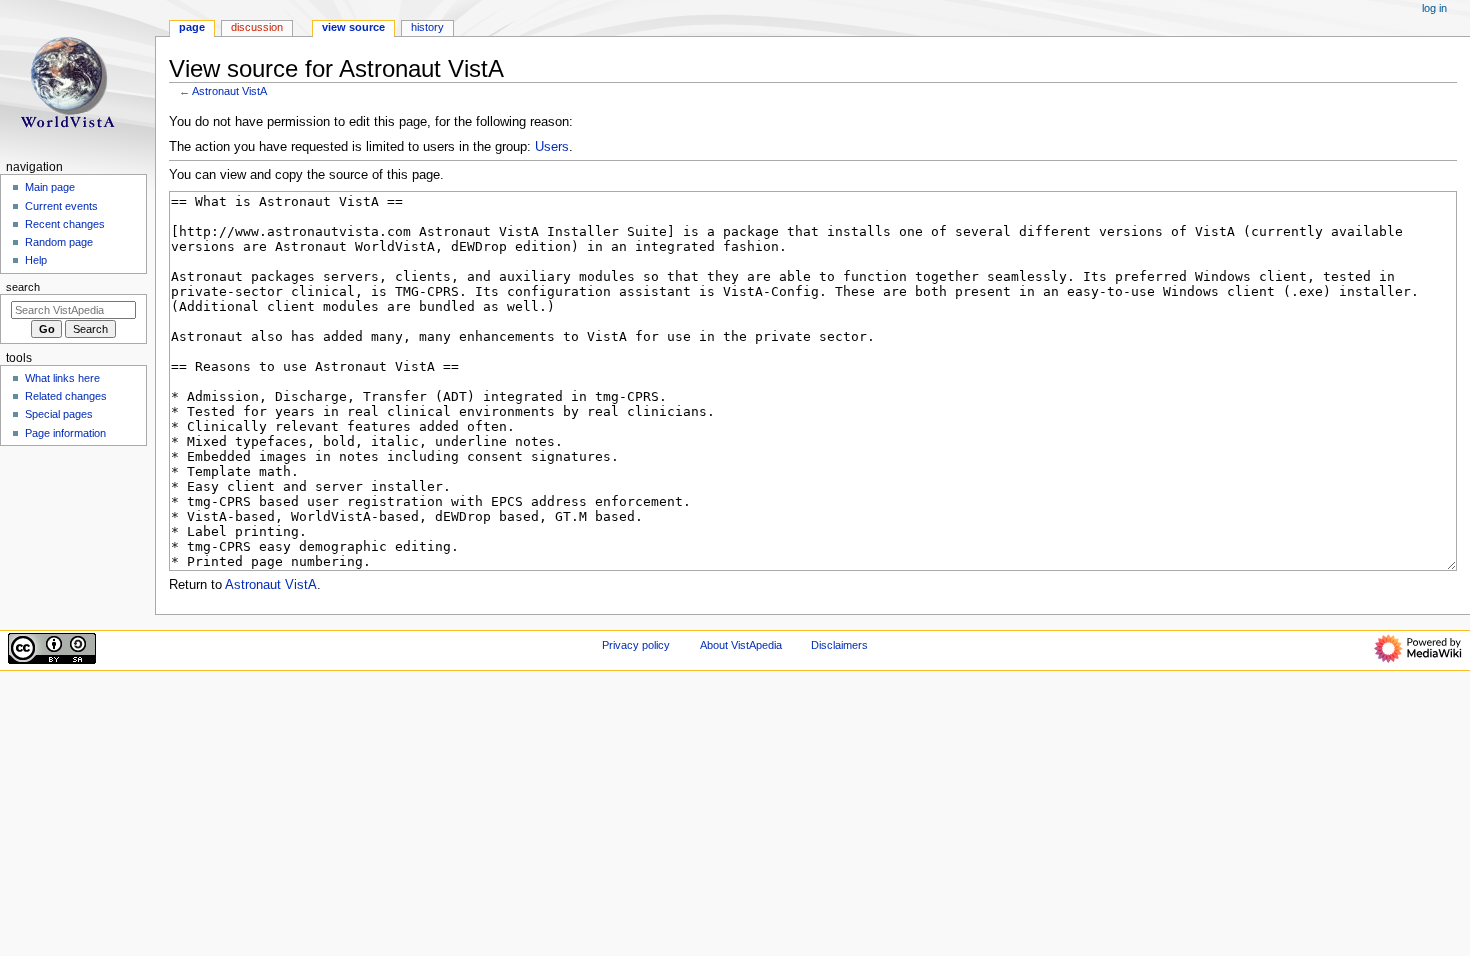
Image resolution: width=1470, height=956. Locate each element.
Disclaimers (839, 645)
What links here (62, 378)
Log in (1434, 8)
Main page (50, 187)
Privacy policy (636, 645)
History (427, 27)
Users (552, 147)
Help (36, 260)
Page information (65, 433)
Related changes (66, 396)
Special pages (59, 414)
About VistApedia (741, 645)
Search (23, 287)
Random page (59, 242)
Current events (61, 206)
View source (353, 27)
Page (192, 27)
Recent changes (65, 224)
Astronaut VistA (229, 91)
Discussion (257, 27)
